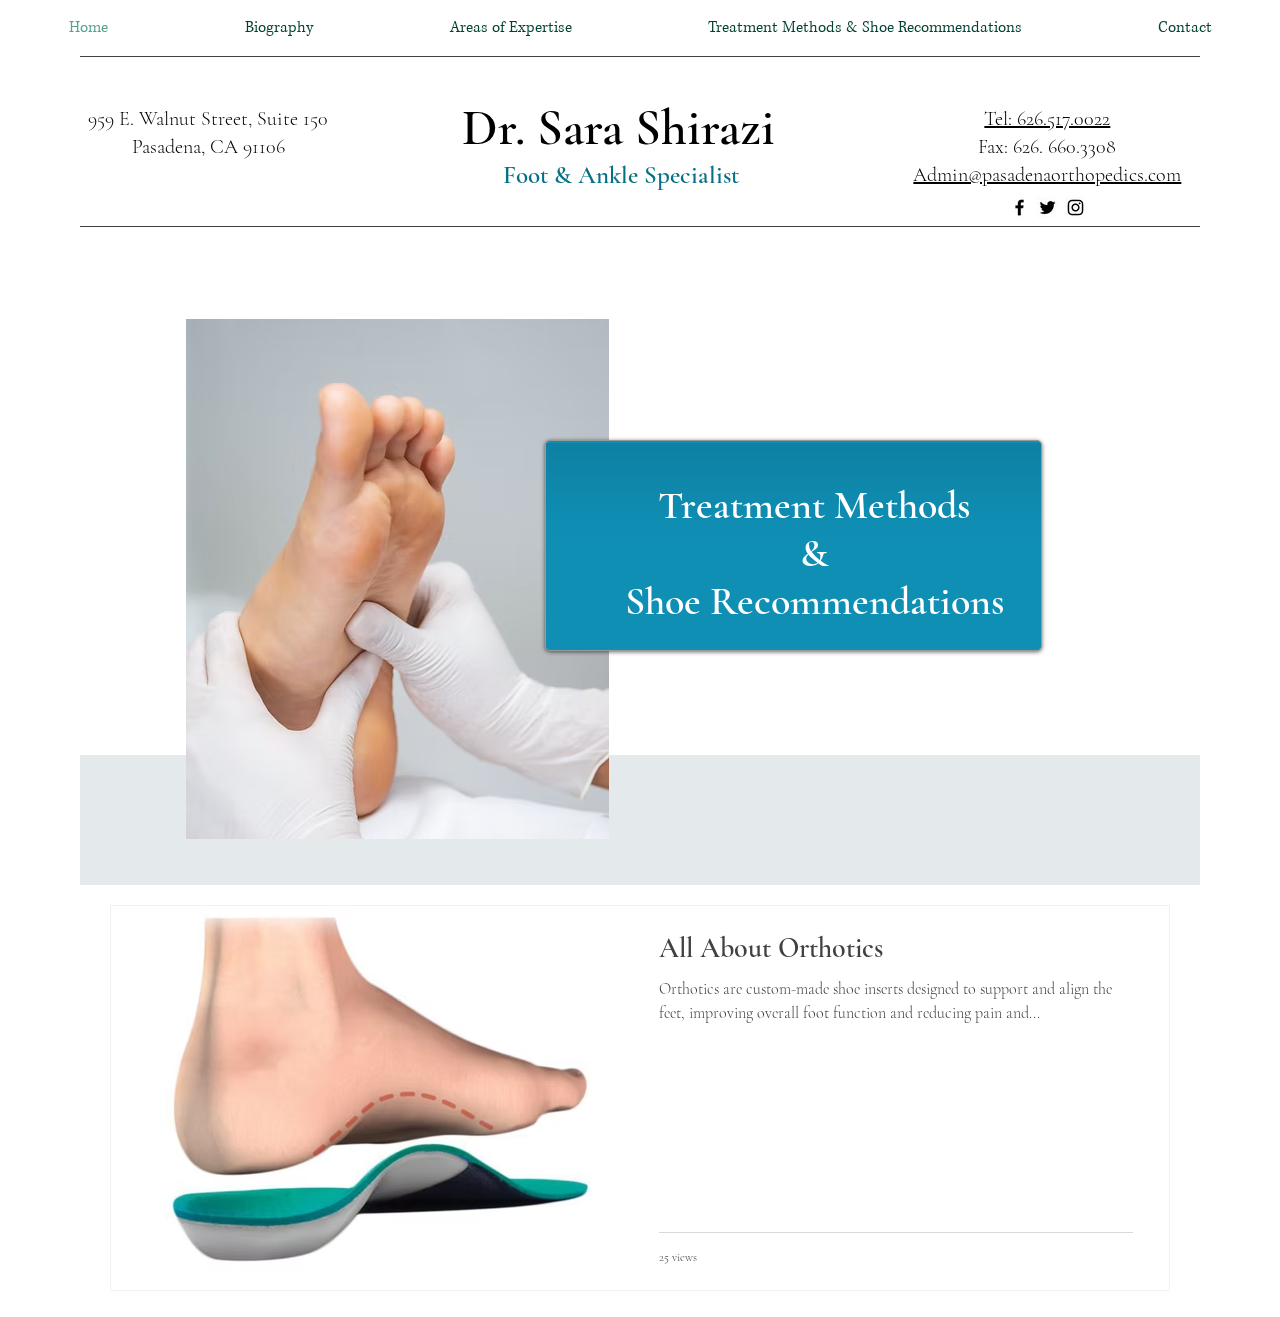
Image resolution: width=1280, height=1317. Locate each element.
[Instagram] (1075, 207)
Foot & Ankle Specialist (618, 175)
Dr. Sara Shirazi (618, 128)
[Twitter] (1047, 207)
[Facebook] (1019, 207)
